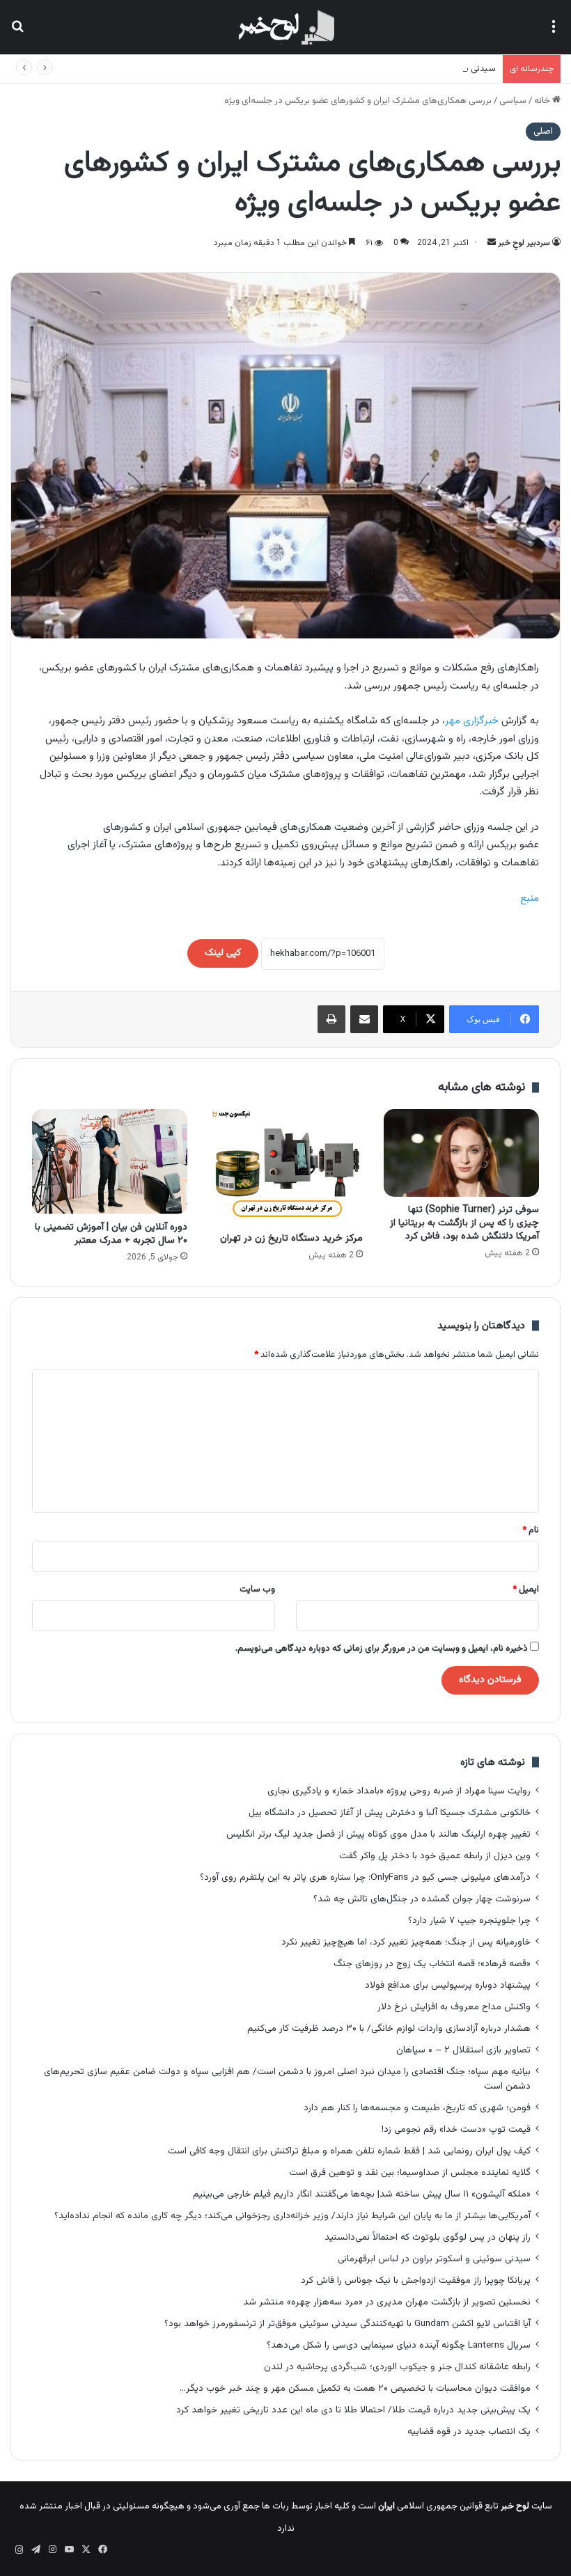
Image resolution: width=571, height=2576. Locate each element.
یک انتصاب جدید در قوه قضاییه (469, 2432)
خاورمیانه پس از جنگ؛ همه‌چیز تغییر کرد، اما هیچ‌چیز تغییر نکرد (406, 1942)
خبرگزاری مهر (473, 721)
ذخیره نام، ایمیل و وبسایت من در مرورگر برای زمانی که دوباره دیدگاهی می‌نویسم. (382, 1649)
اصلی (543, 132)
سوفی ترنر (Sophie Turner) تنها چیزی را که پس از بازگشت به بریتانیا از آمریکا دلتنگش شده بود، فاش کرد (464, 1223)
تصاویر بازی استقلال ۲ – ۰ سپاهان (463, 2050)
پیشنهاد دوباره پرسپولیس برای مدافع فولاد (448, 1985)
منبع (530, 898)
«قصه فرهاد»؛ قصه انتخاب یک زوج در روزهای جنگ (432, 1964)
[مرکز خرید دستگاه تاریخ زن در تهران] (286, 1167)
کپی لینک (223, 953)
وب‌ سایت (257, 1589)
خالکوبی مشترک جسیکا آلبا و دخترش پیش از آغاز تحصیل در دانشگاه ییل (390, 1813)
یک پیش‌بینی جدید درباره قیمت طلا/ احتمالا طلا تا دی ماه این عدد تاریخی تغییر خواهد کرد (353, 2410)
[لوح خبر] (285, 27)
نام (531, 1530)
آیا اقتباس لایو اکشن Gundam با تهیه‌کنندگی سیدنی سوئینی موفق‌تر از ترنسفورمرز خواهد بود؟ (347, 2324)
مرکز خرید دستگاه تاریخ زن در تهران (291, 1239)
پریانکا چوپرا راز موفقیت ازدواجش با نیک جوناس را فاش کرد (416, 2280)
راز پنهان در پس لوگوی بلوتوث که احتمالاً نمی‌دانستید (428, 2237)
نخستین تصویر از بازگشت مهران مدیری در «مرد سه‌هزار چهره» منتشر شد (387, 2302)
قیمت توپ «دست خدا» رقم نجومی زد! (456, 2129)
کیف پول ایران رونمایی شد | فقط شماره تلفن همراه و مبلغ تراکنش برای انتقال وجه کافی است (349, 2151)
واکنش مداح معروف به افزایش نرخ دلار (454, 2007)
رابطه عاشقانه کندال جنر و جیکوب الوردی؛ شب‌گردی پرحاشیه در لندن (397, 2367)
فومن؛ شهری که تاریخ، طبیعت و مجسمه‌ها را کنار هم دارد (417, 2108)
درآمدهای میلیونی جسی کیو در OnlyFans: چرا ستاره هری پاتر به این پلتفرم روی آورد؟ (365, 1877)
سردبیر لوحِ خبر (524, 243)
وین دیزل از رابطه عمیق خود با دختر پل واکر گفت (435, 1856)
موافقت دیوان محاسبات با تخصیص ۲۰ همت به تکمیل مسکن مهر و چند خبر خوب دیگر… (355, 2388)
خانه (543, 101)
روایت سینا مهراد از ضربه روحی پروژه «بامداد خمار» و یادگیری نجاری (399, 1791)
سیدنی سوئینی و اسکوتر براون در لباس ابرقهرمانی (406, 69)
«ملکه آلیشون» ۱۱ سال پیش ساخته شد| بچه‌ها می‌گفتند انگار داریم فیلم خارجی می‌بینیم (362, 2194)
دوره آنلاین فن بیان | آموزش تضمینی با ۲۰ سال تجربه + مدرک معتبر (111, 1234)
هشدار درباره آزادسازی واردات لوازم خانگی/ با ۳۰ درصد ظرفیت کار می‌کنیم (389, 2028)
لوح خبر (515, 2506)
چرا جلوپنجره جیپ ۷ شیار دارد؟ (469, 1921)
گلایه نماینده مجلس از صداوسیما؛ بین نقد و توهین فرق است (410, 2173)
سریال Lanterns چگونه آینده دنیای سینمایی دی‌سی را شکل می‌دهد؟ (399, 2345)
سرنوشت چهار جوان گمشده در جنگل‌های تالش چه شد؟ (422, 1899)
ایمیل (526, 1589)
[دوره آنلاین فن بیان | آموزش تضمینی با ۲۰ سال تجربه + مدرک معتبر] (110, 1162)
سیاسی (513, 101)
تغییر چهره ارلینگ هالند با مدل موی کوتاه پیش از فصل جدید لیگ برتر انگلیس (378, 1834)
